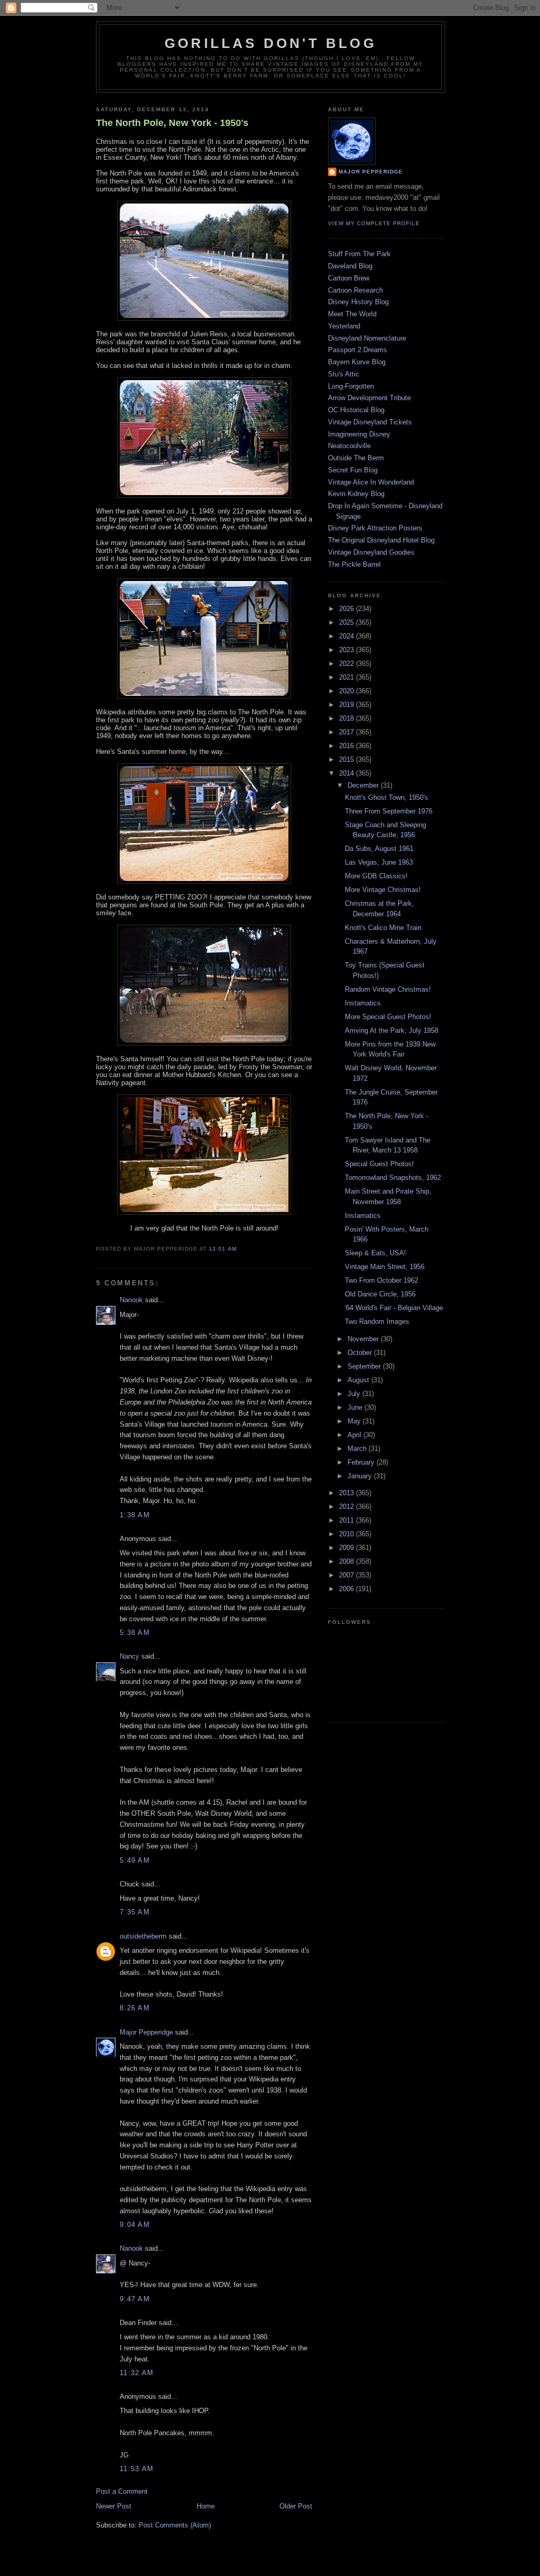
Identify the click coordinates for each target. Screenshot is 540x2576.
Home (206, 2506)
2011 (348, 1520)
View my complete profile (374, 223)
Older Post (296, 2506)
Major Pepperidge (146, 2032)
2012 (348, 1507)
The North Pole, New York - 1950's (172, 123)
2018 (348, 718)
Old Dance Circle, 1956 (380, 1294)
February (362, 1462)
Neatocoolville (349, 446)
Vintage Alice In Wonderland (371, 482)
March (358, 1449)
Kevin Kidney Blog (356, 494)
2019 (348, 705)
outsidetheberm (143, 1936)
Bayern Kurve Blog (357, 362)
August (359, 1380)
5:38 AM (135, 1633)
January (361, 1476)
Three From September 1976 (389, 811)
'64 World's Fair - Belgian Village (394, 1308)
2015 (348, 759)
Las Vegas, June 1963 (379, 862)
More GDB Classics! (376, 876)
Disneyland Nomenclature (367, 338)
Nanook (131, 1300)
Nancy (129, 1656)
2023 (348, 650)
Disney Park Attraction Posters (375, 528)
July (355, 1394)
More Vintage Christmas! (383, 890)
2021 (348, 677)
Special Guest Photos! (379, 1164)
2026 (348, 609)
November (364, 1339)
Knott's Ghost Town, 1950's (387, 797)
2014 (348, 773)
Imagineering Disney (359, 434)
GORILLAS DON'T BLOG (271, 43)
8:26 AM (135, 2008)
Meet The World (352, 314)
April (355, 1435)
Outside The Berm (356, 458)
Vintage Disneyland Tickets (370, 422)
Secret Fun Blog (353, 470)
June (356, 1407)
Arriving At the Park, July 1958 (392, 1030)
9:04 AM (135, 2225)
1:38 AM (135, 1515)
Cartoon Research (355, 290)
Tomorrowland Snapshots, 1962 (393, 1178)
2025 (348, 622)
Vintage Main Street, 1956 (385, 1267)
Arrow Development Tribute (369, 398)
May (355, 1421)
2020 (348, 691)
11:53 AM (137, 2469)
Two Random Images (377, 1321)
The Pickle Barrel (354, 564)
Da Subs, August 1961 (379, 849)
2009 (348, 1548)
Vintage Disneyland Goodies (371, 552)
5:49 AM (135, 1860)
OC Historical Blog (356, 410)
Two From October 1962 (382, 1280)
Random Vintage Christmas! (388, 989)
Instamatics (363, 1003)
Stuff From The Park (359, 254)
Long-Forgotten (351, 386)
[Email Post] (240, 1249)
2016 (348, 746)
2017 (348, 732)
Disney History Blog (358, 302)
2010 (348, 1534)
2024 (348, 636)
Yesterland (344, 326)
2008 (348, 1561)
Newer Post (114, 2506)
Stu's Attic (344, 374)
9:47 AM (135, 2299)
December (364, 785)
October (361, 1353)
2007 (348, 1575)
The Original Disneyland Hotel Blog (381, 540)
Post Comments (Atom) (175, 2525)
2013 (348, 1493)
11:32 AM (137, 2373)
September (365, 1366)
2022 (348, 664)
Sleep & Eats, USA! (375, 1253)
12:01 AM (223, 1249)
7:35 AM (135, 1912)
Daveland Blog (350, 266)
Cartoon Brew (349, 278)
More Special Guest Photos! (388, 1017)
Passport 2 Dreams (358, 350)
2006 (348, 1589)
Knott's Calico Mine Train (383, 928)
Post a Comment (122, 2491)
